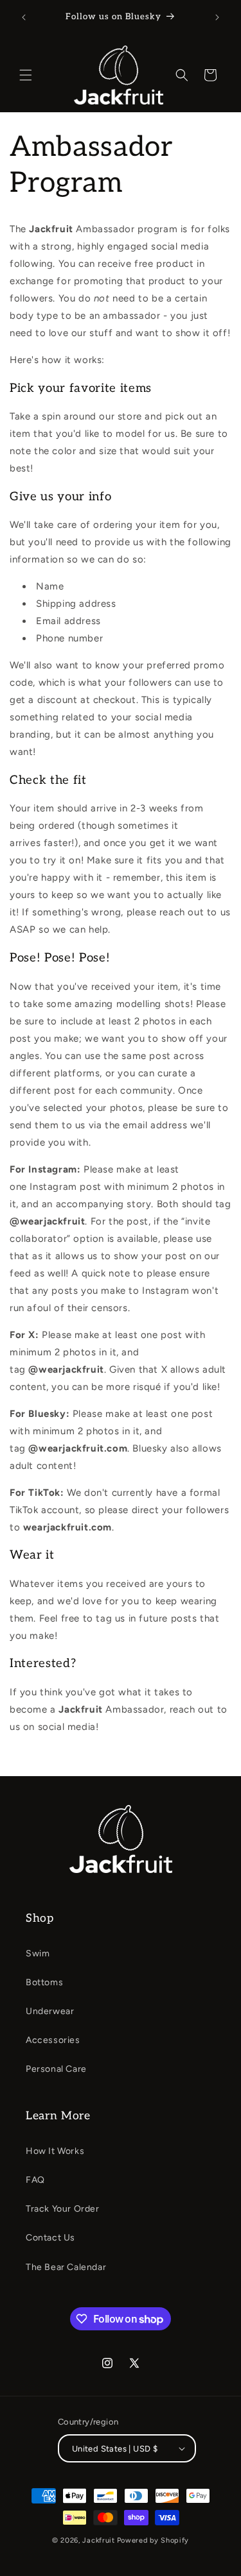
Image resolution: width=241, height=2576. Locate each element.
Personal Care (56, 2069)
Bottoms (44, 1982)
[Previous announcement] (24, 17)
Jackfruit (98, 2540)
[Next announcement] (217, 17)
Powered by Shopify (153, 2540)
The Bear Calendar (66, 2267)
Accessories (53, 2040)
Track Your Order (63, 2209)
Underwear (50, 2011)
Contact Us (50, 2238)
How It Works (55, 2151)
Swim (38, 1953)
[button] (26, 75)
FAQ (35, 2180)
